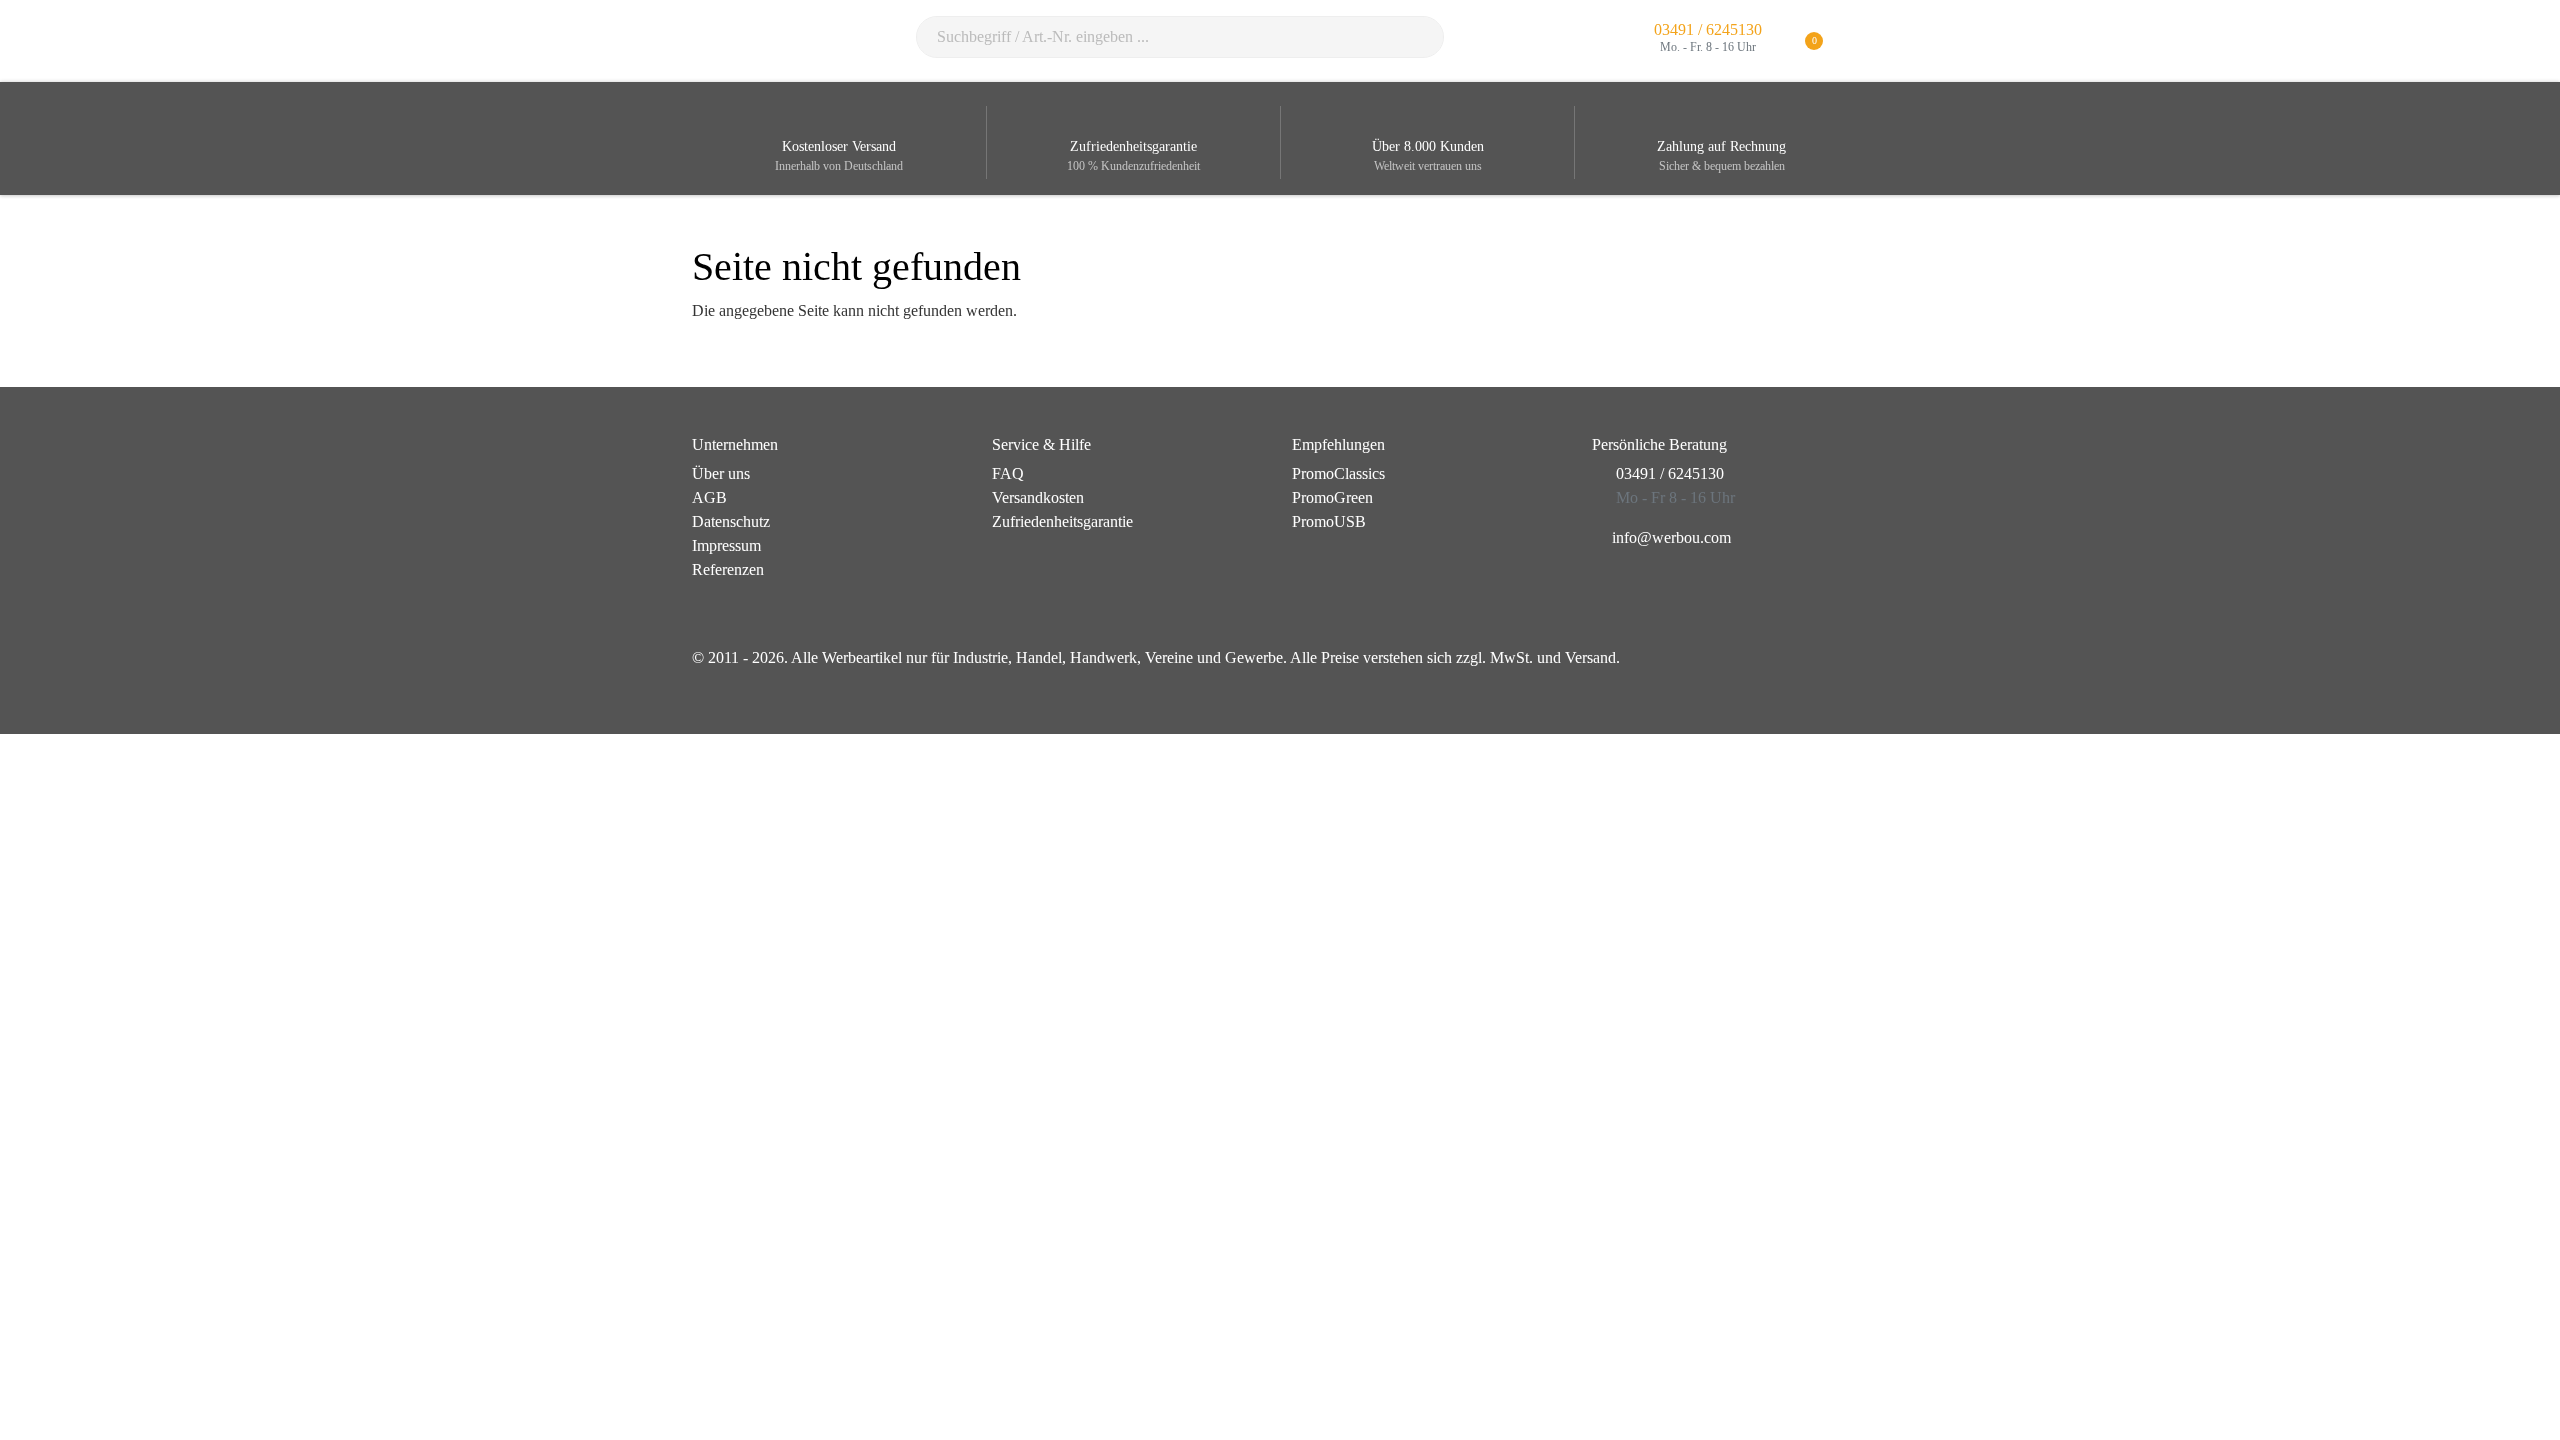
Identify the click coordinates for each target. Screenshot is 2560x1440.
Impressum (726, 545)
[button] (1855, 41)
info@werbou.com (1671, 537)
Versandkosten (1038, 497)
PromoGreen (1332, 497)
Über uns (721, 473)
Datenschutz (731, 521)
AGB (709, 497)
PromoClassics (1338, 473)
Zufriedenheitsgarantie (1062, 521)
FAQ (1008, 473)
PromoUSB (1329, 521)
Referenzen (728, 569)
